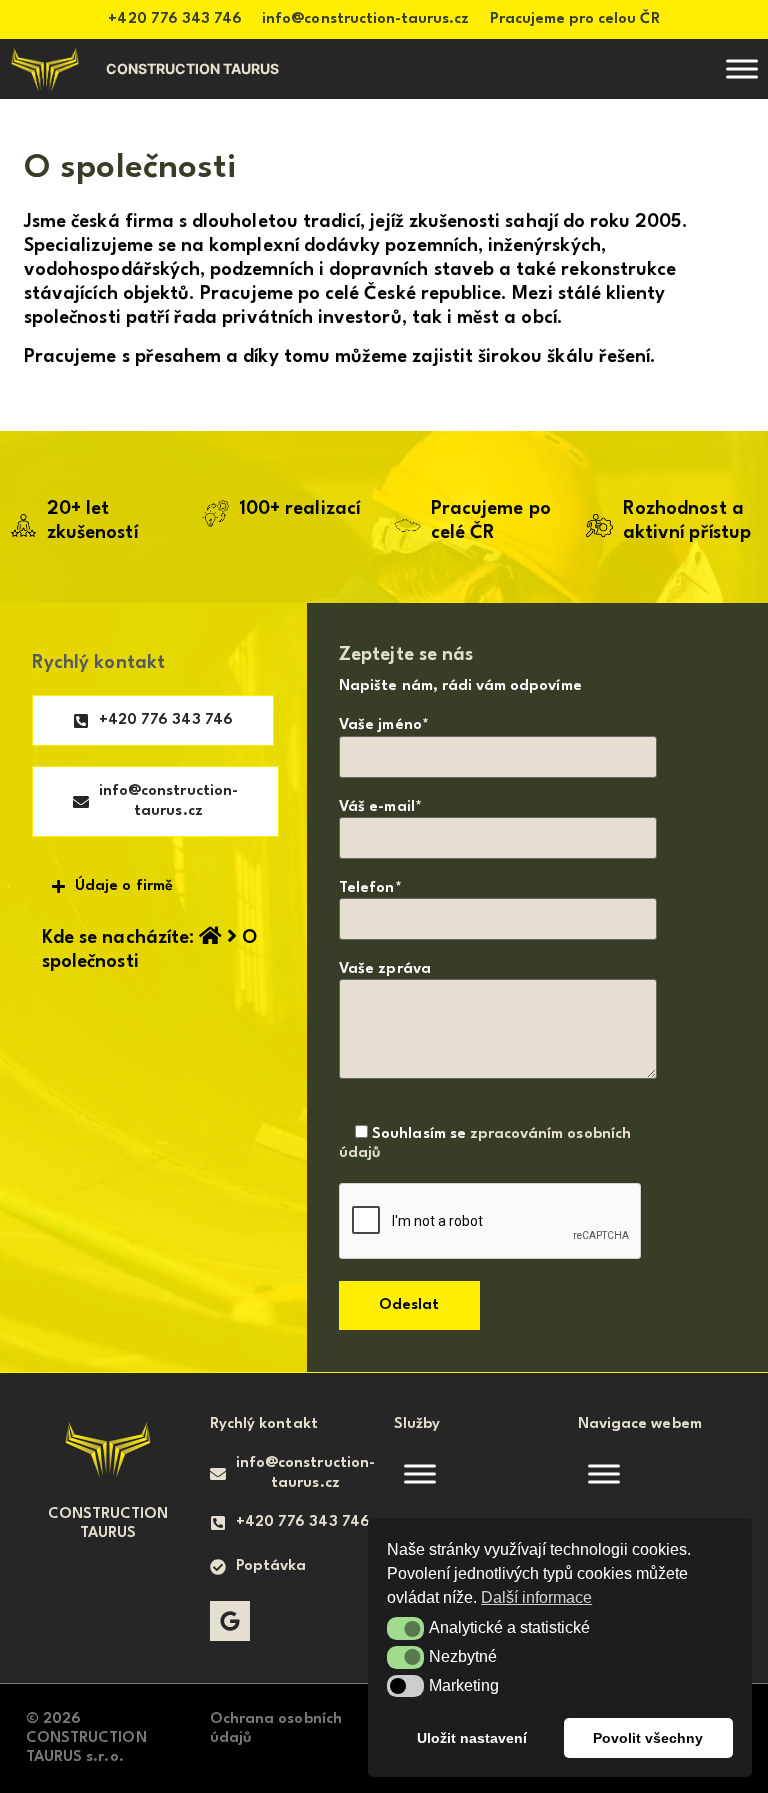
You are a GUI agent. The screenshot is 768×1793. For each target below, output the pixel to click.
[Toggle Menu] (742, 69)
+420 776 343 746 (175, 19)
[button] (405, 1628)
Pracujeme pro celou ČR (575, 19)
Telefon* (370, 888)
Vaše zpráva (385, 969)
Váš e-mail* (380, 807)
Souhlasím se (485, 1144)
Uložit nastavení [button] (472, 1738)
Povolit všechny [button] (648, 1738)
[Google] (230, 1621)
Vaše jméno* (384, 725)
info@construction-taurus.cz (365, 19)
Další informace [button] (536, 1597)
